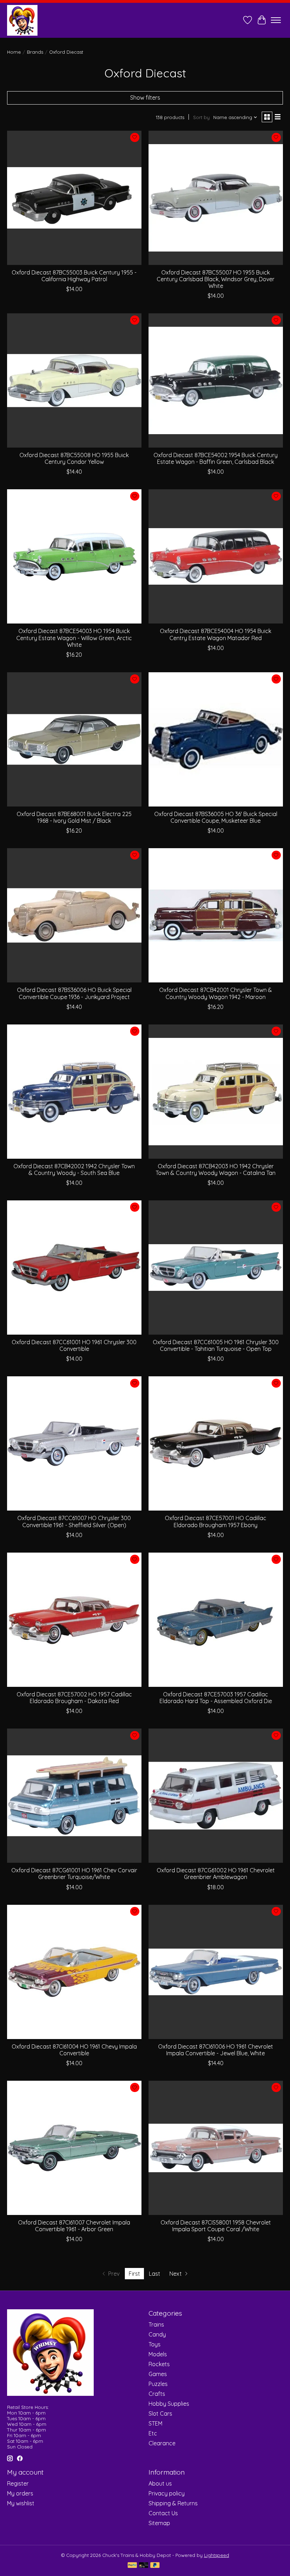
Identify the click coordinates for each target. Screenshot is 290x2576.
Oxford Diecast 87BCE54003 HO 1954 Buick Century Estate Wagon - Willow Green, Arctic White (74, 638)
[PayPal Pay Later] (155, 2566)
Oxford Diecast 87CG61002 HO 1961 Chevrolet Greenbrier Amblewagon (216, 1874)
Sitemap (159, 2523)
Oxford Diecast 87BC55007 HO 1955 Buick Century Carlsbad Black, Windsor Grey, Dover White (216, 279)
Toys (155, 2344)
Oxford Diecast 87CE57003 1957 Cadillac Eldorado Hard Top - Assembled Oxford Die (216, 1698)
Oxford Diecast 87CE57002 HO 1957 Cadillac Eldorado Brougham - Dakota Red (74, 1698)
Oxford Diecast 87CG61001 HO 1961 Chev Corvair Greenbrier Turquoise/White (74, 1874)
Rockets (159, 2364)
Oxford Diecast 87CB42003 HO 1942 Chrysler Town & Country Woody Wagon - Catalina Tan (216, 1169)
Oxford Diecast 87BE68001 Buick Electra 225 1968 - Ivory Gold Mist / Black (74, 817)
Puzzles (158, 2384)
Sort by (201, 117)
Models (158, 2354)
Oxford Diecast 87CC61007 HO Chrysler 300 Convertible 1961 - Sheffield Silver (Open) (74, 1521)
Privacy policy (167, 2493)
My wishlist (21, 2503)
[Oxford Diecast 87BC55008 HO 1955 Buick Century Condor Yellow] (74, 380)
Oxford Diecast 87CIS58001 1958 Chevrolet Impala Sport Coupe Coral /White (216, 2226)
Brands (35, 52)
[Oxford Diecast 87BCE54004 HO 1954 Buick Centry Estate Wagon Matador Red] (216, 556)
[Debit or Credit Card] (144, 2566)
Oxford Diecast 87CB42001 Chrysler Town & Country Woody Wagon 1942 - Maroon (216, 993)
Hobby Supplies (169, 2404)
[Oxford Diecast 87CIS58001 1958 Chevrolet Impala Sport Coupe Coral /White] (216, 2148)
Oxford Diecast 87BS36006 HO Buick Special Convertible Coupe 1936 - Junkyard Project (74, 993)
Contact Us (163, 2513)
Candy (157, 2334)
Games (158, 2374)
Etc (153, 2433)
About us (160, 2483)
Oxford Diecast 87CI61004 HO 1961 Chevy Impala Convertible (74, 2050)
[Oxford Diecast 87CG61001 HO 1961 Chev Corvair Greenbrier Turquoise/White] (74, 1796)
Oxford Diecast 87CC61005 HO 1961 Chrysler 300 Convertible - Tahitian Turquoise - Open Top (216, 1345)
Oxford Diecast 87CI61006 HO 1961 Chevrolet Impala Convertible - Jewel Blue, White (216, 2050)
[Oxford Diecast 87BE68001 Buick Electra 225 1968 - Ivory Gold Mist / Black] (74, 739)
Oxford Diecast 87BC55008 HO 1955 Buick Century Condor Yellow (74, 458)
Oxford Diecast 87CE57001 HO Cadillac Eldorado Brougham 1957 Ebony (216, 1521)
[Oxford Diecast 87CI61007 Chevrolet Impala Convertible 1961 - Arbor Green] (74, 2148)
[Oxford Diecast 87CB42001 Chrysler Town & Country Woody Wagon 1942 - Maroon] (216, 915)
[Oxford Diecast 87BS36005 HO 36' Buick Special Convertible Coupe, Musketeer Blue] (216, 739)
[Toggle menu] (276, 20)
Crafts (157, 2394)
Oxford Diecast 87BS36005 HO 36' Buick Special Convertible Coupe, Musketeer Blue (216, 817)
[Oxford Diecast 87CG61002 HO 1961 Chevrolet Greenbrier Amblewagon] (216, 1796)
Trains (156, 2324)
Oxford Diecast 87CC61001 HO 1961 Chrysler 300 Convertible (74, 1345)
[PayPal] (132, 2566)
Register (18, 2483)
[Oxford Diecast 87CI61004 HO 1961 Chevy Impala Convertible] (74, 1972)
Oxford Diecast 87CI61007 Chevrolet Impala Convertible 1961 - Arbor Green (74, 2226)
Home (14, 52)
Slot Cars (160, 2413)
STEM (155, 2423)
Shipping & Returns (173, 2503)
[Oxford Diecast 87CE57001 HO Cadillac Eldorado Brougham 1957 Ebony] (216, 1443)
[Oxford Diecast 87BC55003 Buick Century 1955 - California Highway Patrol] (74, 198)
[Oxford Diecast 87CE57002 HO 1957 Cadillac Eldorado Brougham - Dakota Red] (74, 1620)
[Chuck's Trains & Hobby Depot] (22, 20)
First (134, 2274)
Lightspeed (217, 2555)
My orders (20, 2493)
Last (155, 2274)
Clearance (162, 2443)
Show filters (145, 98)
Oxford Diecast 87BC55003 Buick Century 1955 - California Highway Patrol (74, 276)
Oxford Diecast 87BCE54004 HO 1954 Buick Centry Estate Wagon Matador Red (216, 634)
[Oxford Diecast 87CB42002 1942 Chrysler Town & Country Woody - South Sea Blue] (74, 1092)
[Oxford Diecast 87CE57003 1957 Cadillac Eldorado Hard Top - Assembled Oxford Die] (216, 1620)
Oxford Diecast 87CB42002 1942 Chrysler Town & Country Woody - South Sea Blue (74, 1169)
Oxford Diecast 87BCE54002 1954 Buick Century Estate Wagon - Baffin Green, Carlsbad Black (216, 458)
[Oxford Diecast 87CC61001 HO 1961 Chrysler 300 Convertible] (74, 1268)
